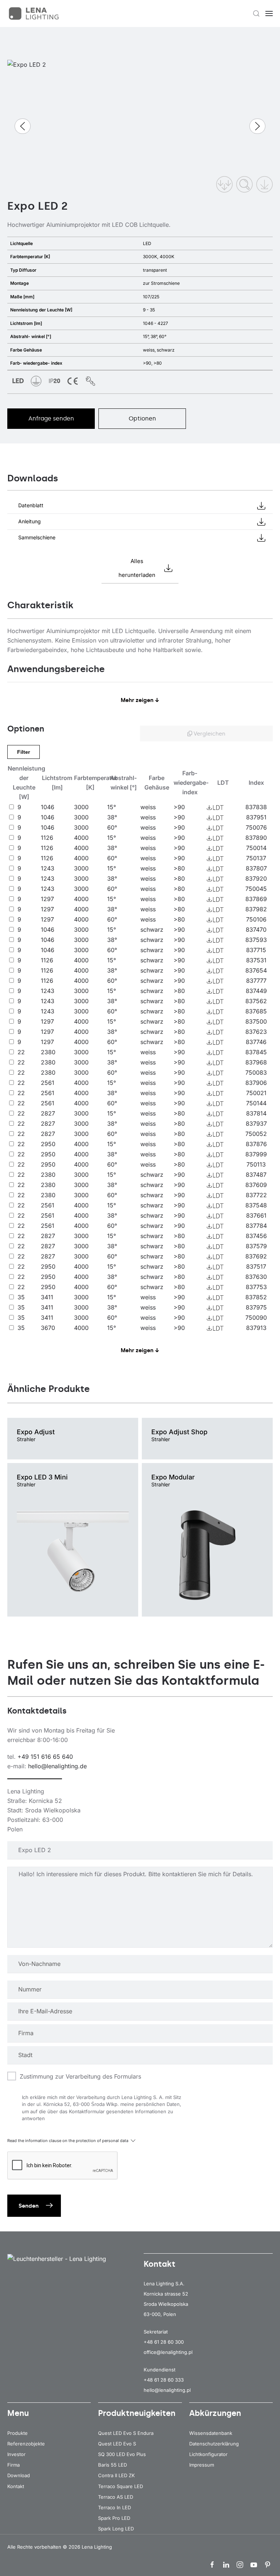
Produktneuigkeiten (137, 2413)
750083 (256, 1072)
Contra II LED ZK (116, 2475)
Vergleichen (209, 734)
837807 (256, 868)
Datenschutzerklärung (214, 2444)
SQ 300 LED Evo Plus (122, 2454)
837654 (256, 970)
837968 (256, 1062)
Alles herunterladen (137, 568)
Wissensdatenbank (211, 2433)
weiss (148, 807)
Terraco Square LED (120, 2486)
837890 (256, 838)
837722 (256, 1195)
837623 (256, 1032)
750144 (256, 1103)
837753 (256, 1287)
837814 (256, 1113)
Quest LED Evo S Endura (126, 2433)
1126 (47, 838)
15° (112, 807)
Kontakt (16, 2486)
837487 (256, 1175)
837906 (256, 1083)
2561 (48, 1083)
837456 (256, 1236)
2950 (48, 1144)
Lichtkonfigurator (208, 2454)
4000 (81, 838)
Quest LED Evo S (117, 2444)
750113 (256, 1164)
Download (19, 2475)
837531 (256, 960)
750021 (256, 1093)
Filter (24, 752)
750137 (256, 858)
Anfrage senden (51, 418)
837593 (256, 940)
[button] (256, 13)
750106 (256, 919)
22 (21, 1052)
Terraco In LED (114, 2507)
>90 (179, 807)
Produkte (17, 2433)
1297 (47, 899)
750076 (256, 827)
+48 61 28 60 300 (164, 2342)
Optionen (142, 418)
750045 (256, 889)
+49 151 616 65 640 (45, 1757)
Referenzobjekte (26, 2444)
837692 (256, 1256)
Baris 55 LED (112, 2465)
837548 (256, 1205)
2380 (48, 1052)
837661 (256, 1215)
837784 (256, 1226)
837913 (256, 1328)
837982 (256, 909)
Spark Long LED (116, 2529)
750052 (256, 1134)
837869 (256, 899)
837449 (256, 991)
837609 (256, 1185)
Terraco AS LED (116, 2497)
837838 (256, 807)
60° (112, 827)
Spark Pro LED (114, 2518)
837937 (256, 1124)
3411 (47, 1297)
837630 (256, 1277)
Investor (16, 2454)
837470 (256, 930)
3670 (48, 1328)
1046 (48, 807)
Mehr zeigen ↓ (140, 700)
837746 (256, 1042)
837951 (256, 817)
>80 (179, 868)
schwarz (152, 930)
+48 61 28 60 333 (164, 2380)
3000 (81, 807)
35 (21, 1297)
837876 (256, 1144)
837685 (256, 1011)
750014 (256, 848)
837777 (256, 981)
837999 (256, 1154)
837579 (256, 1246)
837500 (256, 1021)
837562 (256, 1001)
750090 (256, 1318)
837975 (256, 1307)
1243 (48, 868)
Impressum (202, 2465)
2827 (48, 1113)
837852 (256, 1297)
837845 (256, 1052)
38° (112, 817)
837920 (256, 878)
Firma (13, 2465)
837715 (256, 950)
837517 (256, 1266)
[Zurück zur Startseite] (35, 13)
